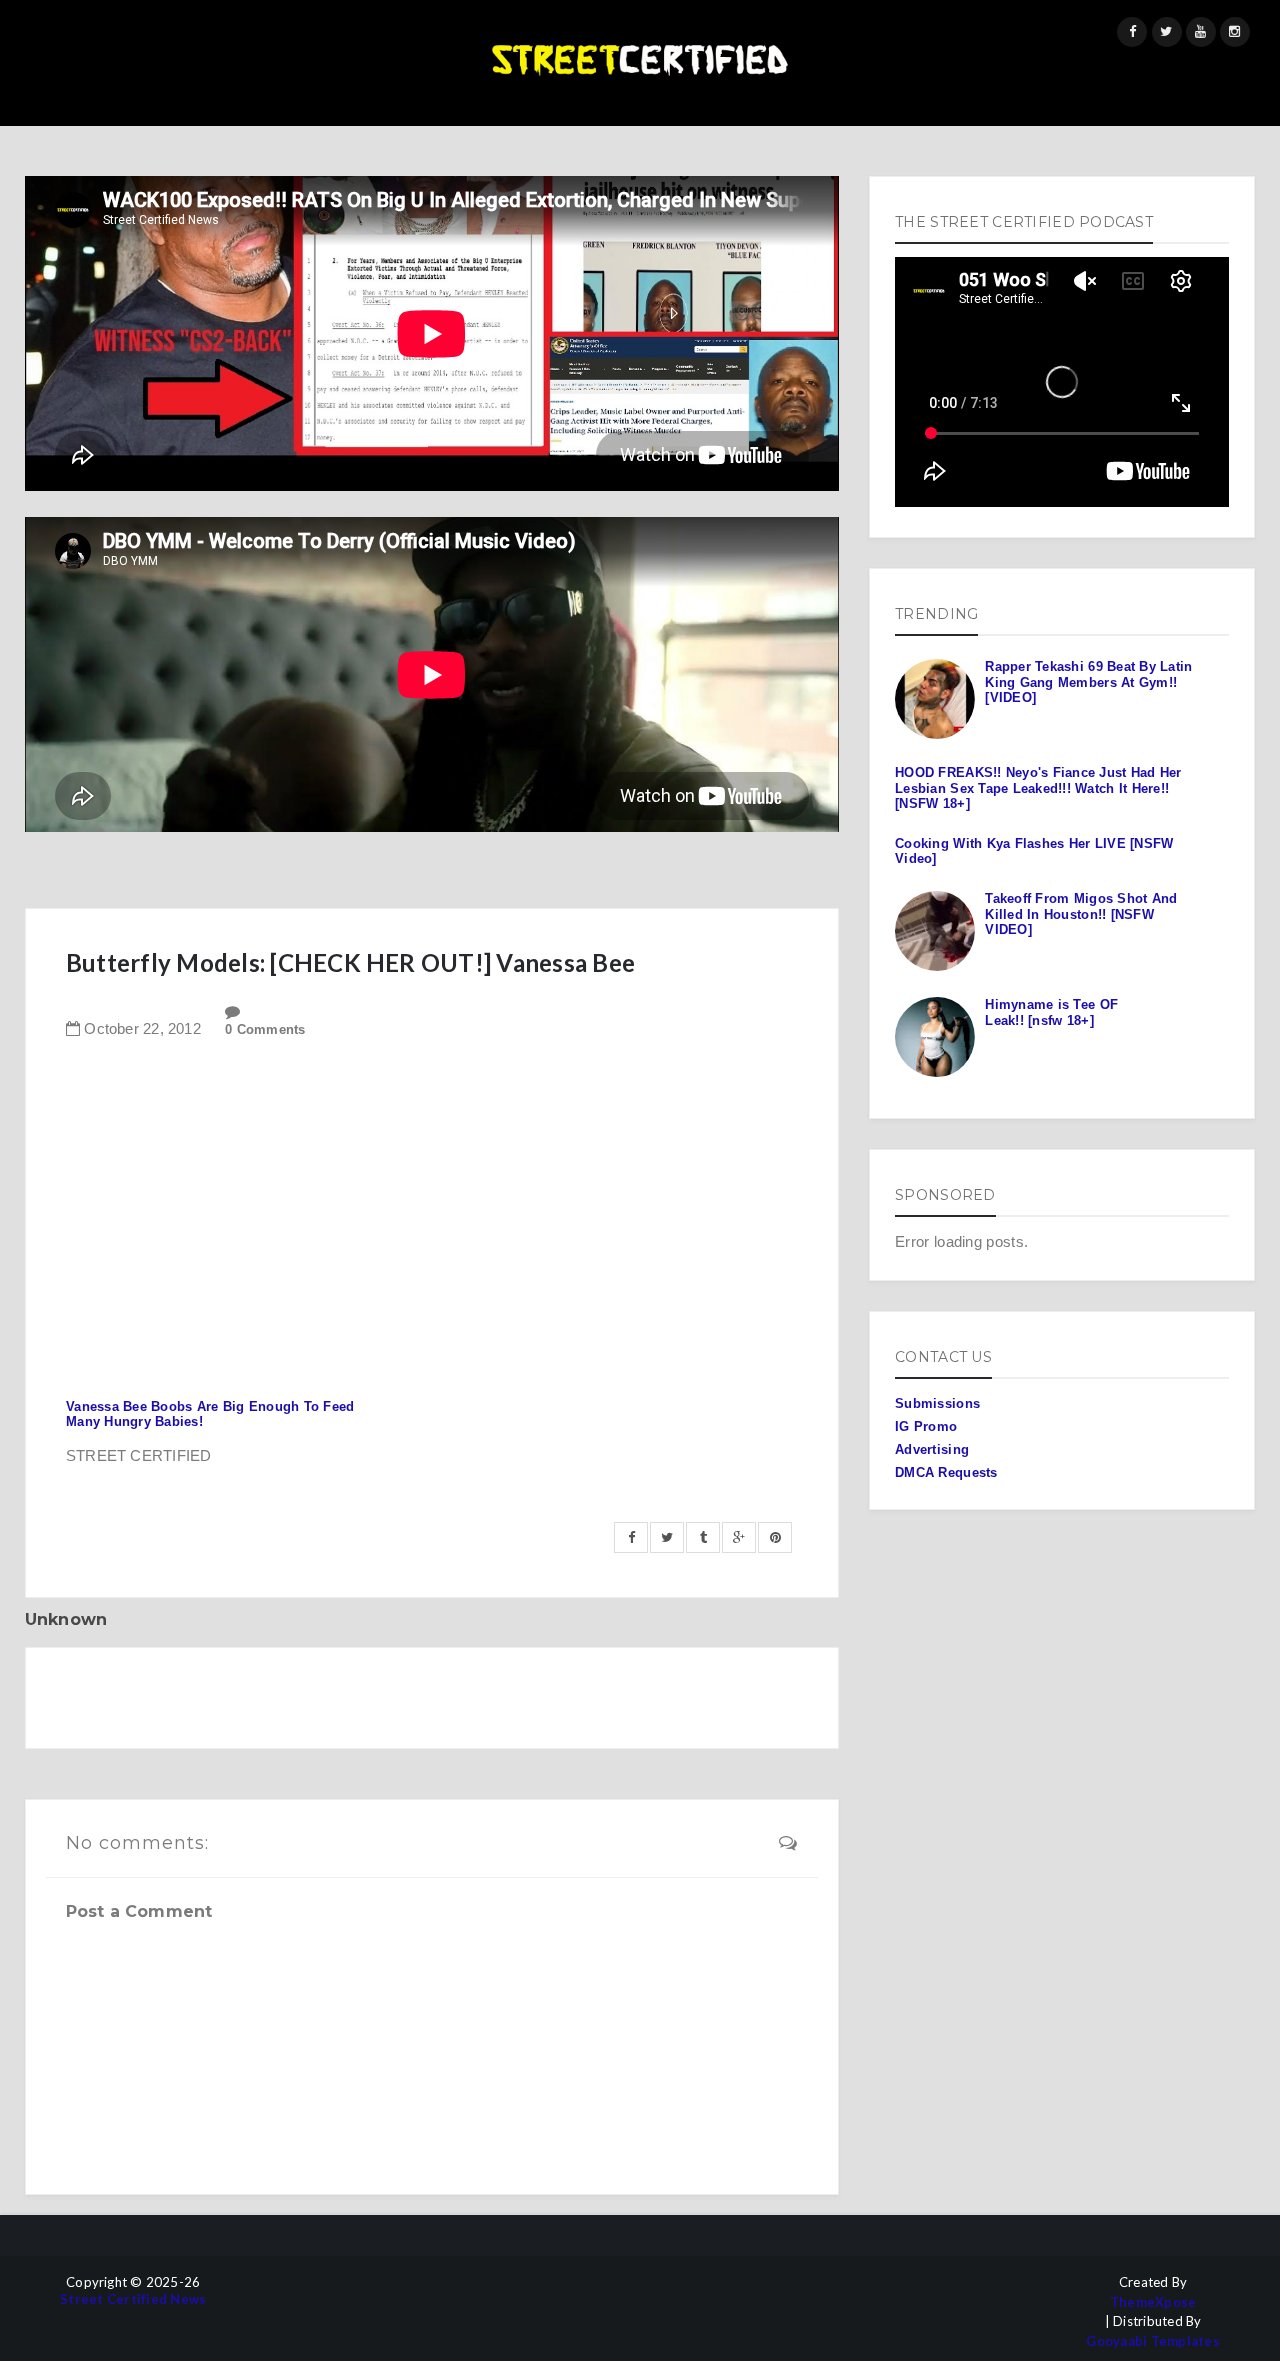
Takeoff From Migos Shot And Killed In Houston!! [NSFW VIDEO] (1081, 914)
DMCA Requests (946, 1472)
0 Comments (265, 1029)
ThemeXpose (1153, 2302)
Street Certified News (133, 2299)
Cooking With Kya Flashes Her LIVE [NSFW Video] (1034, 851)
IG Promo (926, 1426)
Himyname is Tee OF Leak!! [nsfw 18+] (1051, 1012)
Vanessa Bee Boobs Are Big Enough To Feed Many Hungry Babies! (210, 1414)
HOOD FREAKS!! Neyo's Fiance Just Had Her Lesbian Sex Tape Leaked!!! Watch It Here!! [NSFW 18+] (1038, 788)
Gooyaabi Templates (1153, 2341)
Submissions (937, 1403)
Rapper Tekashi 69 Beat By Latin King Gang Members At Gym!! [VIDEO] (1088, 682)
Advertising (932, 1449)
